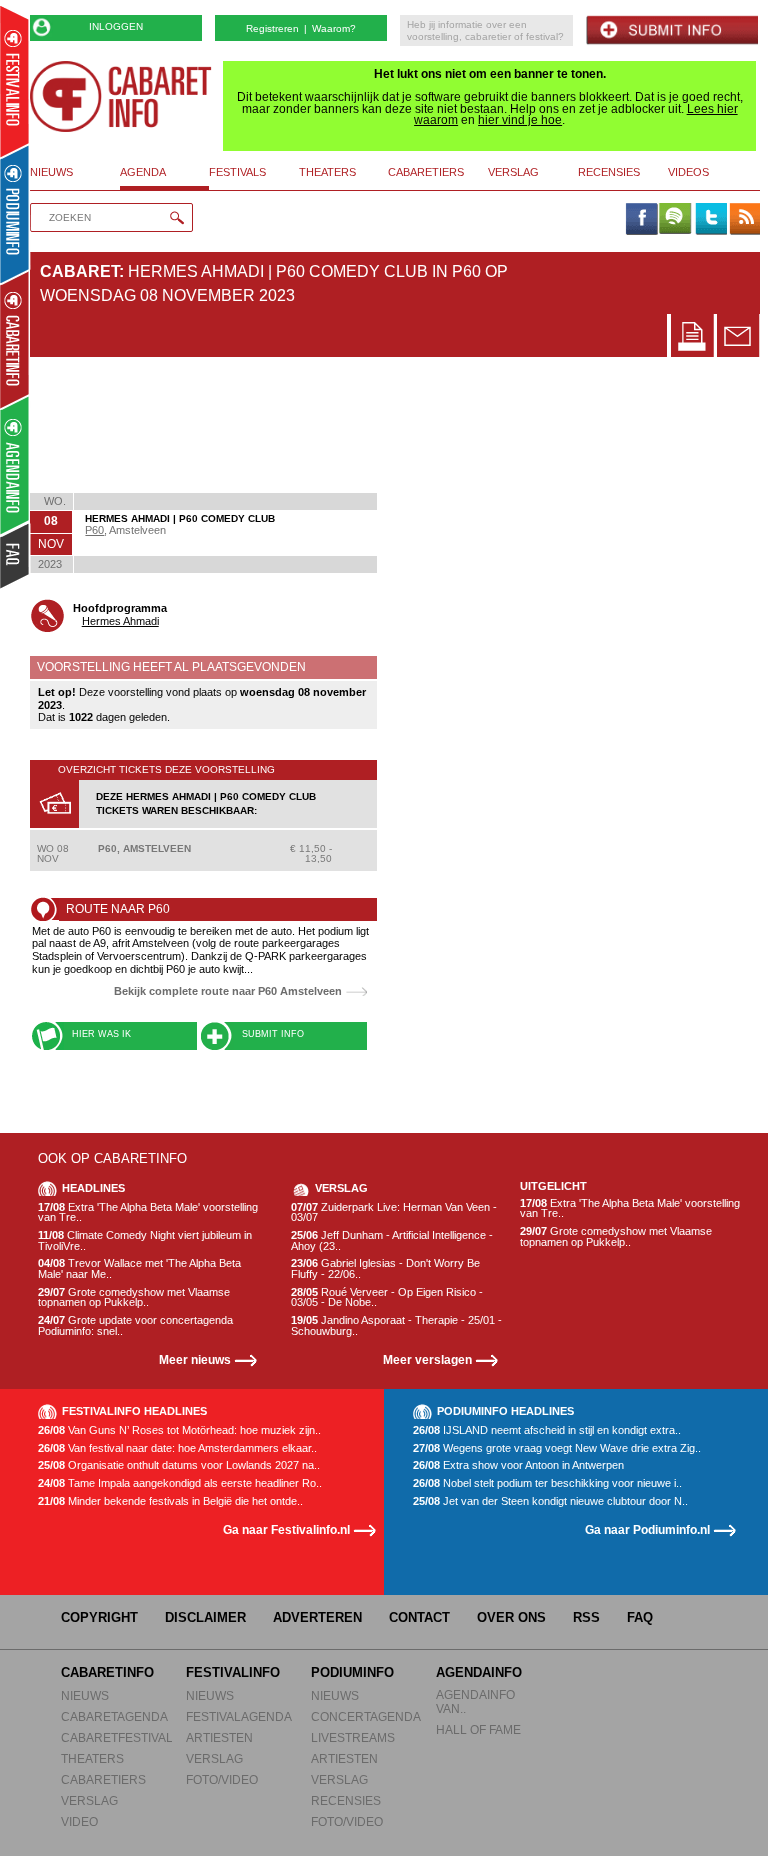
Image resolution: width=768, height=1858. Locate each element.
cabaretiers (426, 172)
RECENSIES (346, 1800)
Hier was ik (101, 1034)
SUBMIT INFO (273, 1034)
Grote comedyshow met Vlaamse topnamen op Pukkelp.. (134, 1297)
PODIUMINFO (352, 1672)
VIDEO (79, 1821)
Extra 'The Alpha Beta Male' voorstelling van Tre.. (148, 1212)
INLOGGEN (116, 26)
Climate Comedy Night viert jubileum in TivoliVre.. (145, 1240)
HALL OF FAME (478, 1729)
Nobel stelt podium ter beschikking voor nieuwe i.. (547, 1483)
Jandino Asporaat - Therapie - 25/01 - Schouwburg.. (396, 1325)
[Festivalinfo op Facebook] (641, 220)
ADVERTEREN (317, 1617)
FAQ (640, 1617)
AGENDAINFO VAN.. (475, 1701)
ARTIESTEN (219, 1737)
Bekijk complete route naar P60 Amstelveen (228, 991)
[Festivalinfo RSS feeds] (745, 220)
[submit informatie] (672, 30)
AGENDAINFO (479, 1672)
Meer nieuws (195, 1359)
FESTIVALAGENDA (239, 1716)
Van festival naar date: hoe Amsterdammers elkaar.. (177, 1448)
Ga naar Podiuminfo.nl (647, 1529)
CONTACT (419, 1617)
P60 (94, 530)
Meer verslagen (427, 1359)
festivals (237, 172)
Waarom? (334, 28)
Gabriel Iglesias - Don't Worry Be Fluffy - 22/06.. (385, 1268)
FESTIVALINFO (233, 1672)
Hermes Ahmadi (120, 621)
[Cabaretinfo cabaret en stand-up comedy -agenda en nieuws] (14, 339)
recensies (609, 172)
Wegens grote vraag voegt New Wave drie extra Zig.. (557, 1448)
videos (688, 172)
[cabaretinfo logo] (121, 96)
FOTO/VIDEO (222, 1779)
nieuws (51, 172)
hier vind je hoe (520, 120)
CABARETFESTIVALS (121, 1737)
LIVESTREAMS (353, 1737)
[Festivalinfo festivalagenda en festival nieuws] (14, 81)
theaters (327, 172)
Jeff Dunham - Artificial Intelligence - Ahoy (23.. (392, 1240)
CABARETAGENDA (114, 1716)
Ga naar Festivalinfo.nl (286, 1529)
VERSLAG (89, 1800)
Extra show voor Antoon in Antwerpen (518, 1465)
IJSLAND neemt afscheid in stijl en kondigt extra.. (547, 1430)
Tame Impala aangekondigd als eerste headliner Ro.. (180, 1483)
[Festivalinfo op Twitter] (710, 220)
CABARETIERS (103, 1779)
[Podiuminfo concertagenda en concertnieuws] (15, 213)
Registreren (272, 28)
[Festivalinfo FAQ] (15, 556)
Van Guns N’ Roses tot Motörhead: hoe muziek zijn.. (179, 1430)
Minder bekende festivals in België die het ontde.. (170, 1501)
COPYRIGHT (99, 1617)
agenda (143, 172)
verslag (513, 172)
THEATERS (92, 1758)
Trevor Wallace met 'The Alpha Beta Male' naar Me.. (139, 1268)
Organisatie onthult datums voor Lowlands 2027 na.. (179, 1465)
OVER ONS (511, 1617)
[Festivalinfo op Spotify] (675, 220)
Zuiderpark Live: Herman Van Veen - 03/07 (394, 1212)
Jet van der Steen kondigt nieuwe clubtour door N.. (550, 1501)
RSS (586, 1617)
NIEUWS (85, 1695)
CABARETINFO (107, 1672)
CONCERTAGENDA (366, 1716)
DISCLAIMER (205, 1617)
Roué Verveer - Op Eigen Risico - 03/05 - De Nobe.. (387, 1297)
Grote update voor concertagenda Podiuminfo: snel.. (135, 1325)
